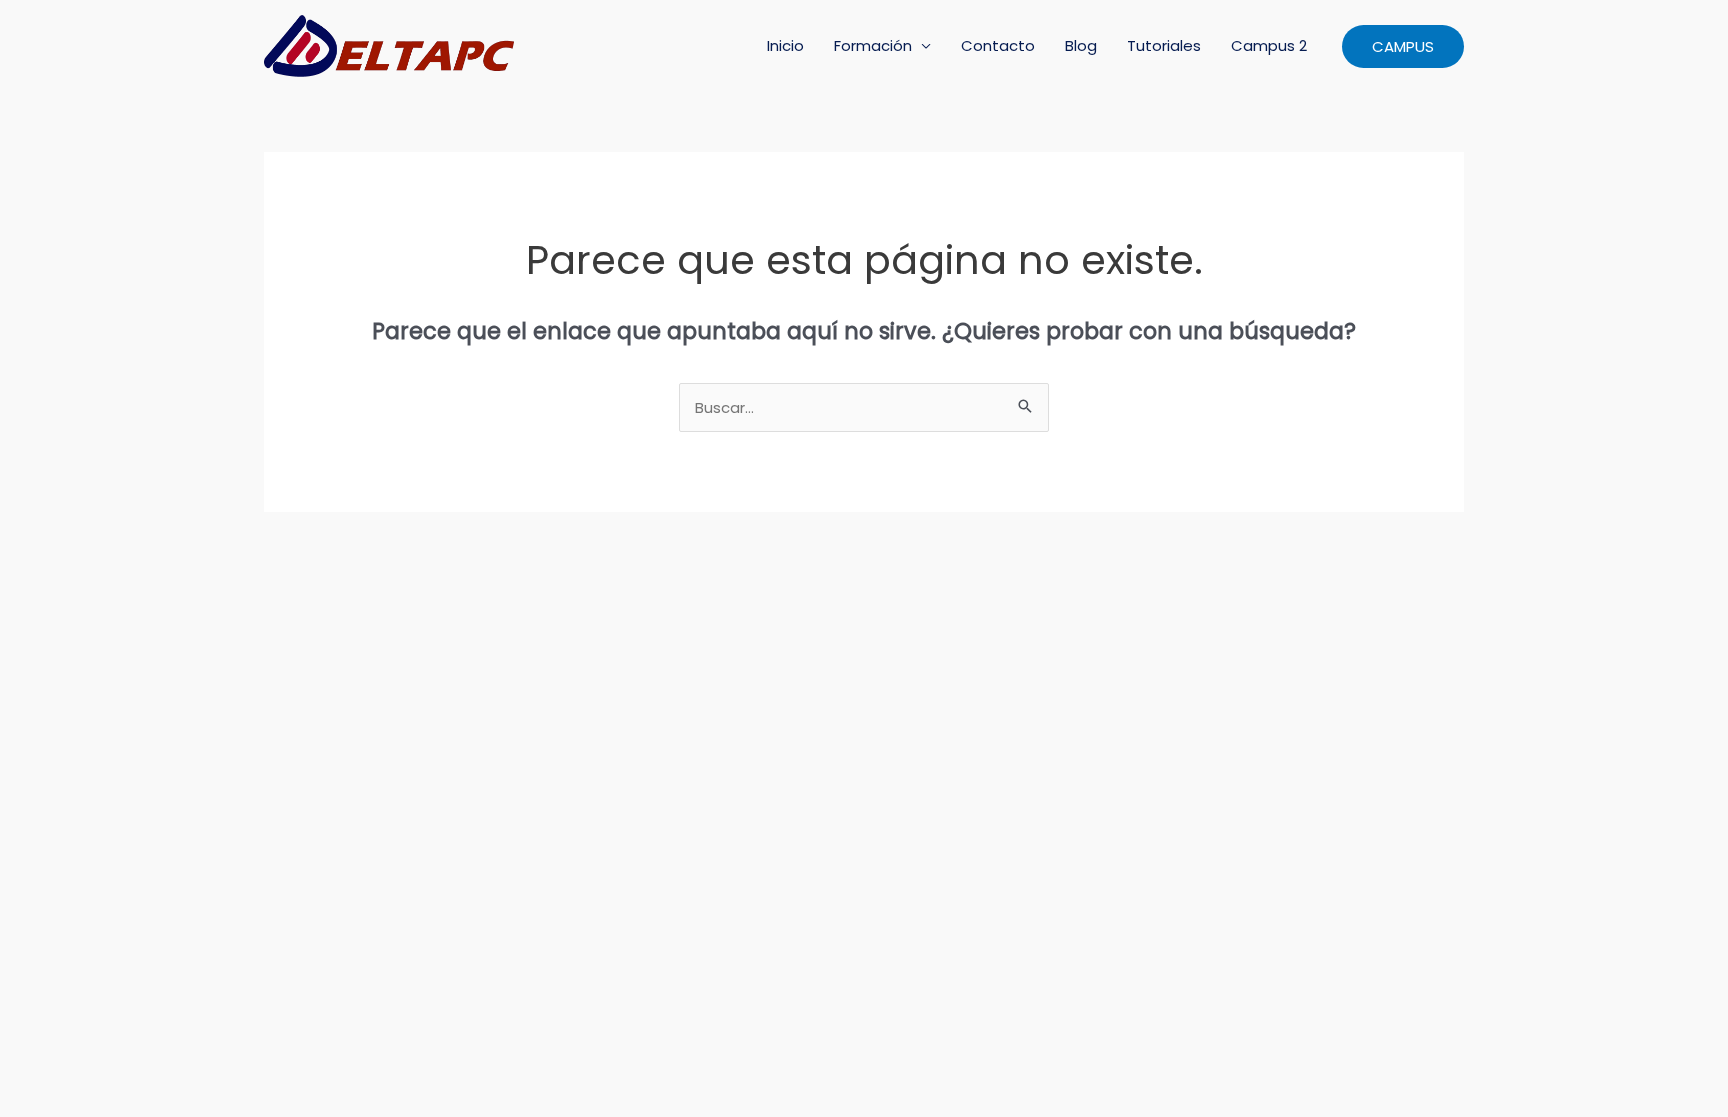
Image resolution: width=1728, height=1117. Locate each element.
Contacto (998, 45)
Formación (873, 45)
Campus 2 (1269, 45)
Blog (1081, 45)
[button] (1403, 46)
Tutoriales (1164, 45)
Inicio (785, 45)
